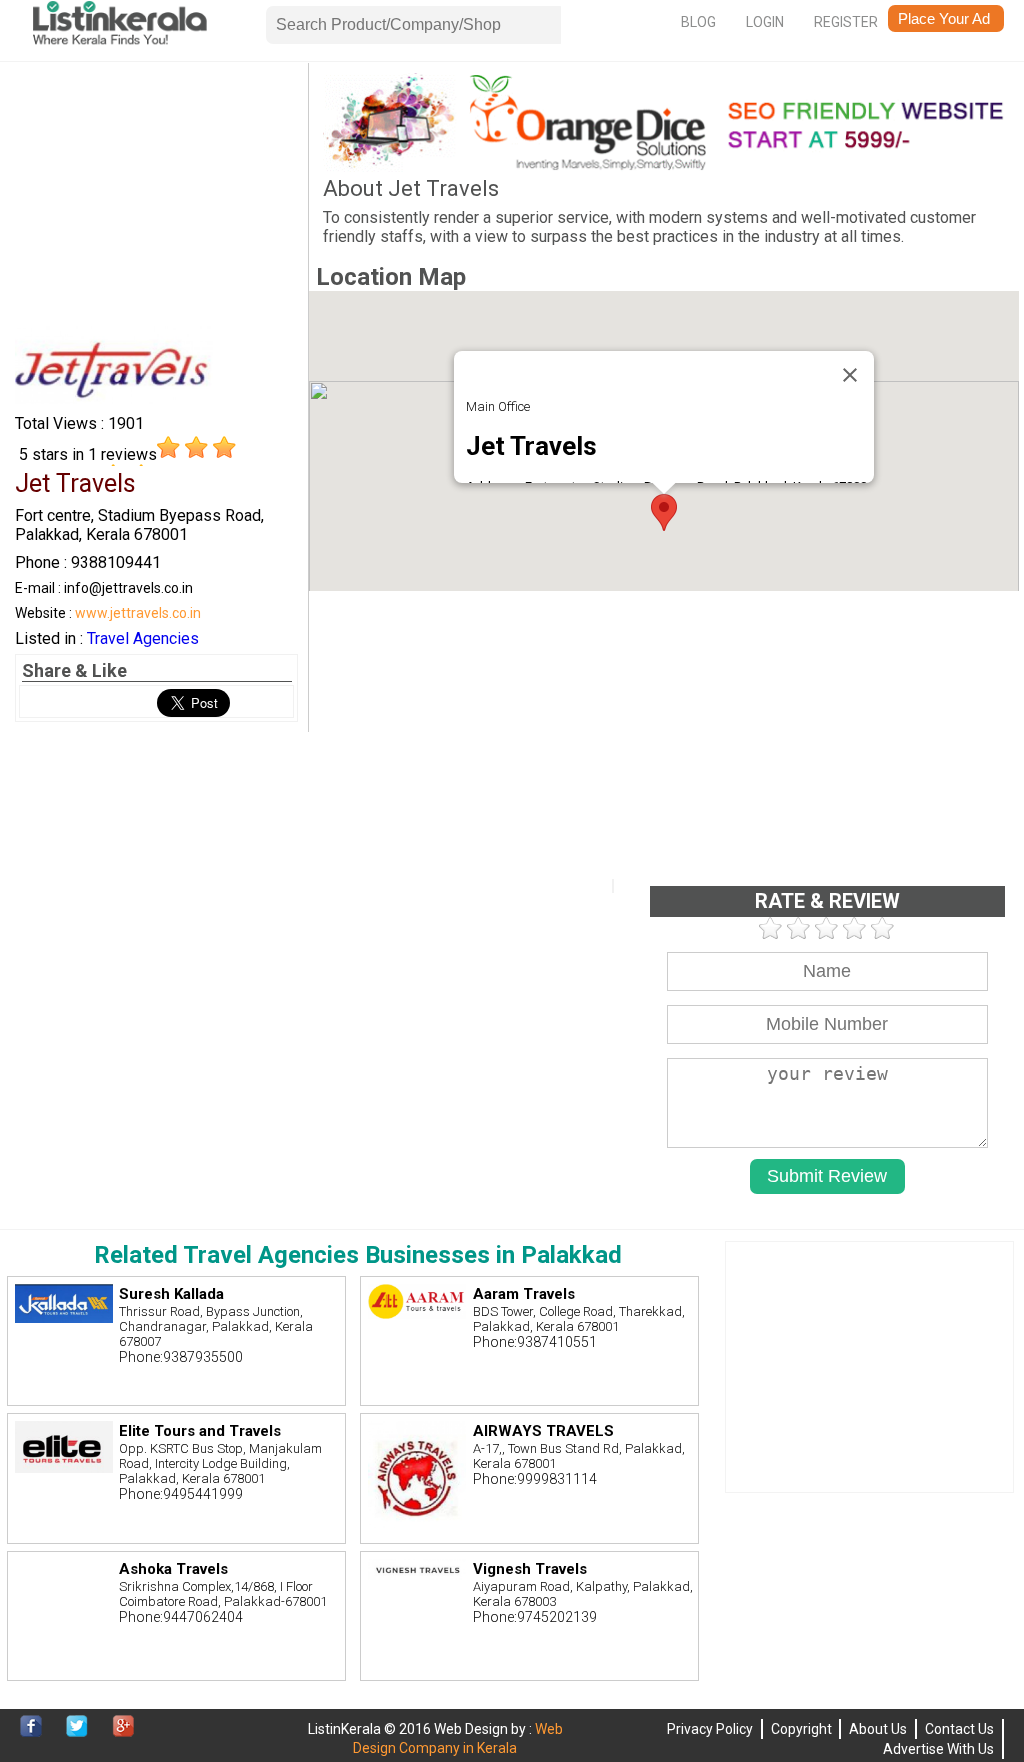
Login (765, 22)
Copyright (801, 1729)
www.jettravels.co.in (138, 613)
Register (846, 22)
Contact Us (959, 1729)
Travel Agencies (143, 638)
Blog (698, 22)
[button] (664, 512)
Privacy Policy (710, 1729)
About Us (878, 1729)
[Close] (850, 375)
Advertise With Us (938, 1749)
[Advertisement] (156, 198)
